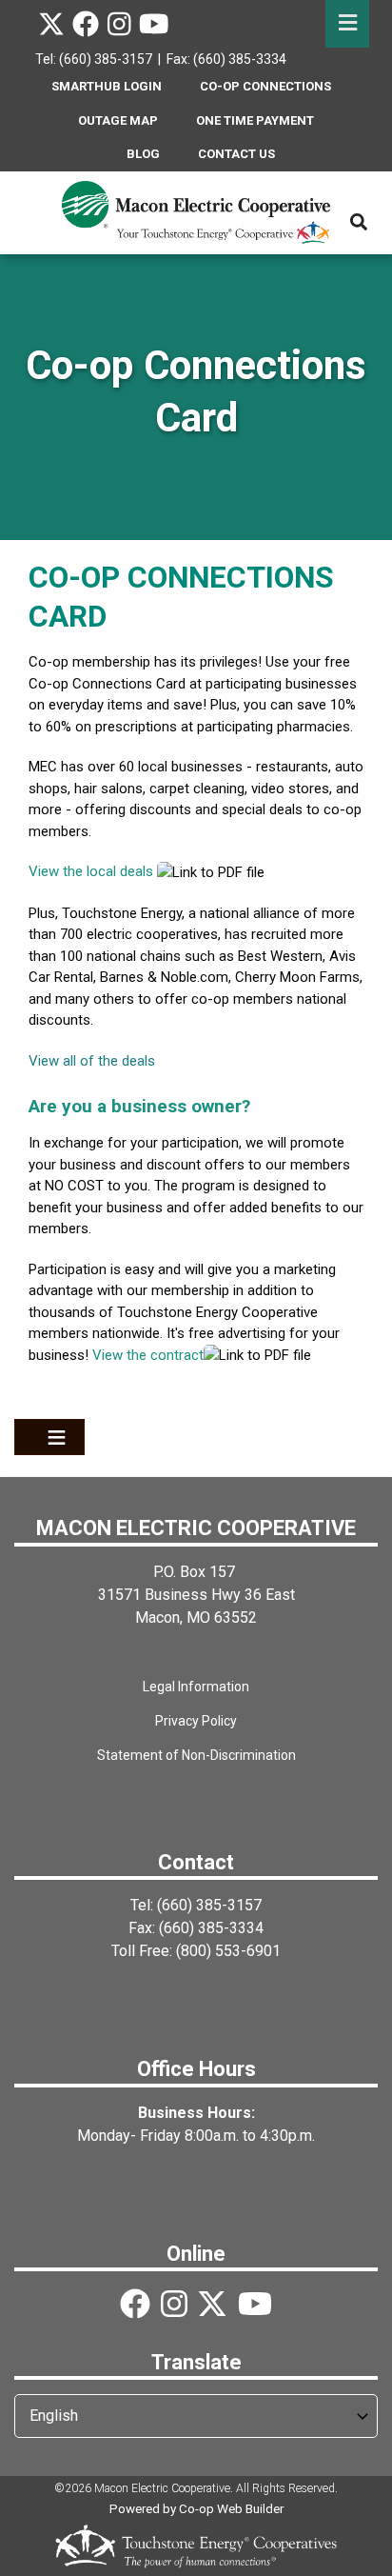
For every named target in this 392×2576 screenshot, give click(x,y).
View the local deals (91, 871)
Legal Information (196, 1687)
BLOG (143, 154)
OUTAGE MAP (118, 120)
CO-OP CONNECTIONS (265, 86)
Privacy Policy (196, 1721)
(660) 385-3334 (211, 1928)
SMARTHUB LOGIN (107, 86)
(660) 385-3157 (209, 1905)
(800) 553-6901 (228, 1951)
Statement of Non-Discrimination (196, 1755)
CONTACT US (236, 154)
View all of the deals (92, 1061)
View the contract (148, 1355)
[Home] (196, 212)
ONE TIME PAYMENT (255, 120)
